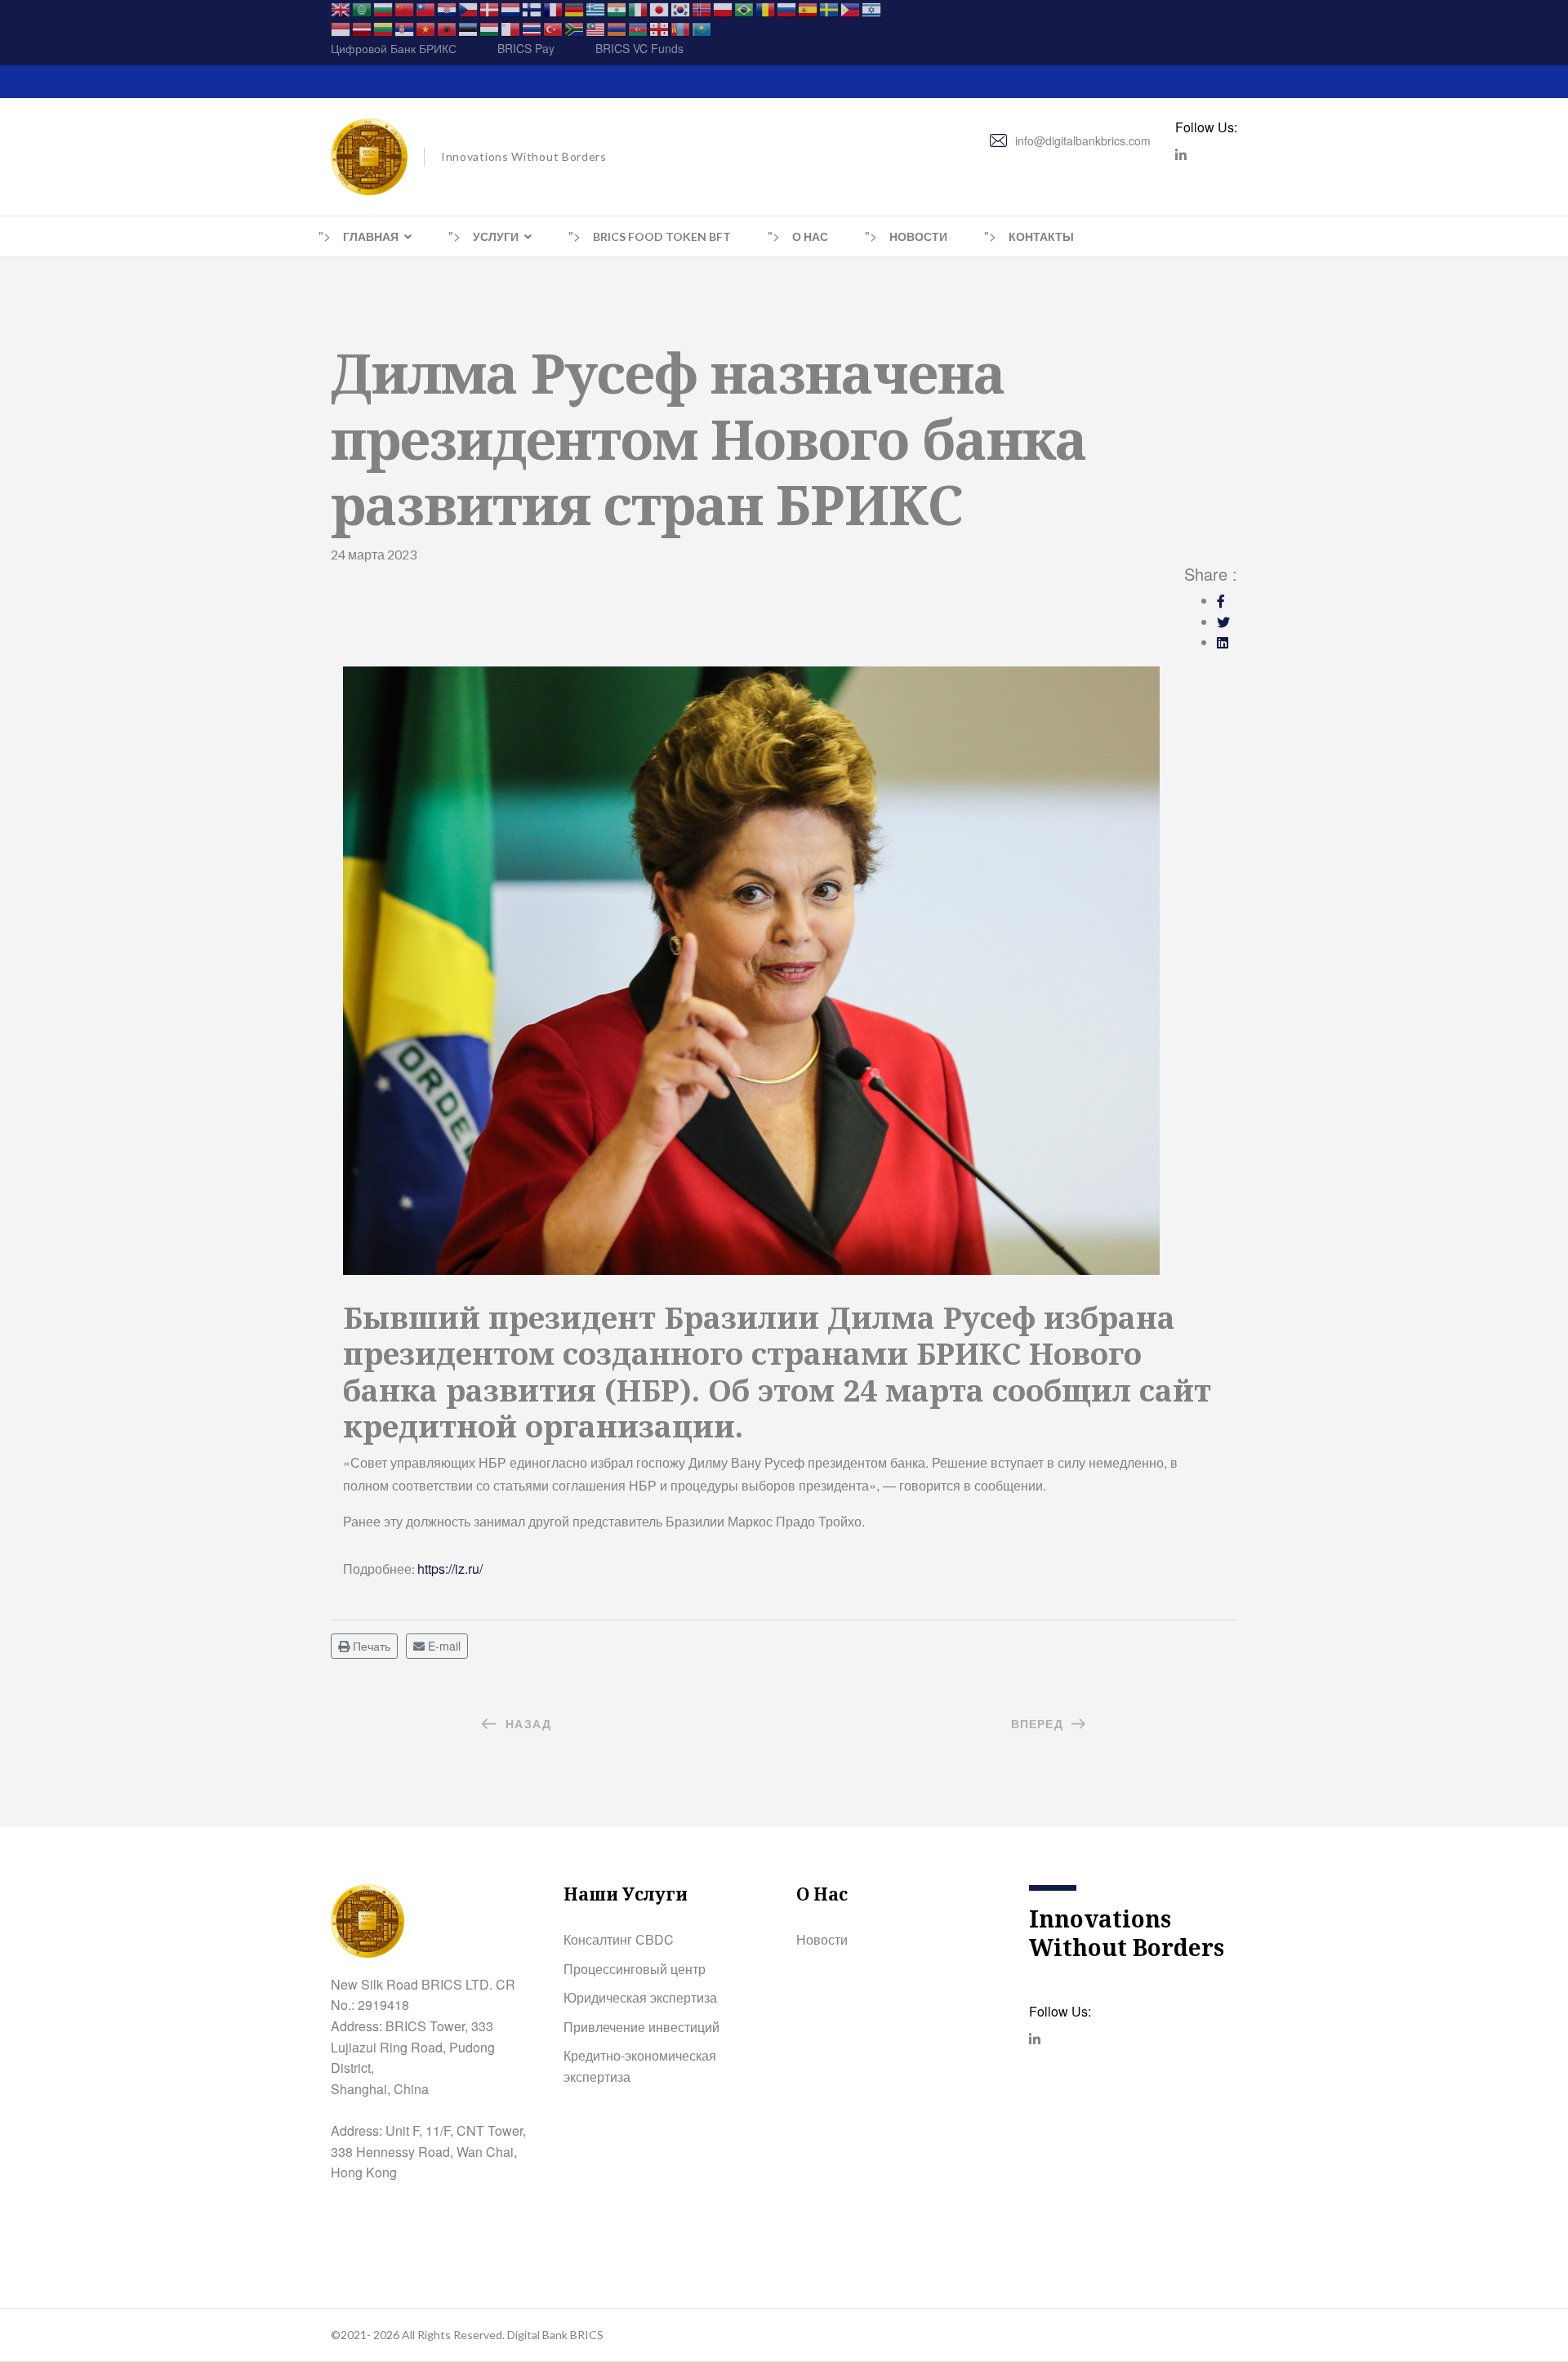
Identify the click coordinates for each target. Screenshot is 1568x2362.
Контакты (1041, 236)
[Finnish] (532, 8)
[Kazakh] (702, 28)
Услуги (496, 236)
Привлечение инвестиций (641, 2027)
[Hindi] (617, 8)
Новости (918, 236)
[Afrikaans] (575, 28)
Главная (371, 236)
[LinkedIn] (1223, 642)
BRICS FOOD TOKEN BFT (662, 236)
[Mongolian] (681, 28)
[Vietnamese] (426, 28)
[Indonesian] (341, 28)
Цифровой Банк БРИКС (394, 48)
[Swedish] (830, 8)
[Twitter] (1223, 622)
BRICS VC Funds (639, 48)
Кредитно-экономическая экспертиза (640, 2066)
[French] (554, 8)
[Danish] (490, 8)
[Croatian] (448, 8)
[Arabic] (363, 8)
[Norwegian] (702, 8)
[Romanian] (766, 8)
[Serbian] (405, 28)
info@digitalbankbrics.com (1083, 140)
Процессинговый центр (635, 1969)
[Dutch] (511, 8)
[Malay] (596, 28)
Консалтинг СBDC (619, 1939)
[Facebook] (1221, 601)
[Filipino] (851, 8)
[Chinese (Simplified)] (405, 8)
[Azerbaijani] (639, 28)
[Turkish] (554, 28)
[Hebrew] (872, 8)
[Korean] (681, 8)
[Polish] (724, 8)
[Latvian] (363, 28)
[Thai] (532, 28)
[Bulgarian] (384, 8)
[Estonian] (469, 28)
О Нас (810, 236)
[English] (341, 8)
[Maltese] (511, 28)
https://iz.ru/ (450, 1569)
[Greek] (596, 8)
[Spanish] (808, 8)
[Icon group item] (1181, 155)
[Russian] (787, 8)
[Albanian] (448, 28)
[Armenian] (617, 28)
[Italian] (639, 8)
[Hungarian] (490, 28)
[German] (575, 8)
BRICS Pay (526, 48)
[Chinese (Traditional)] (426, 8)
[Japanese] (660, 8)
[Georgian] (660, 28)
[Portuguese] (745, 8)
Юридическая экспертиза (640, 1997)
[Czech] (469, 8)
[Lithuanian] (384, 28)
